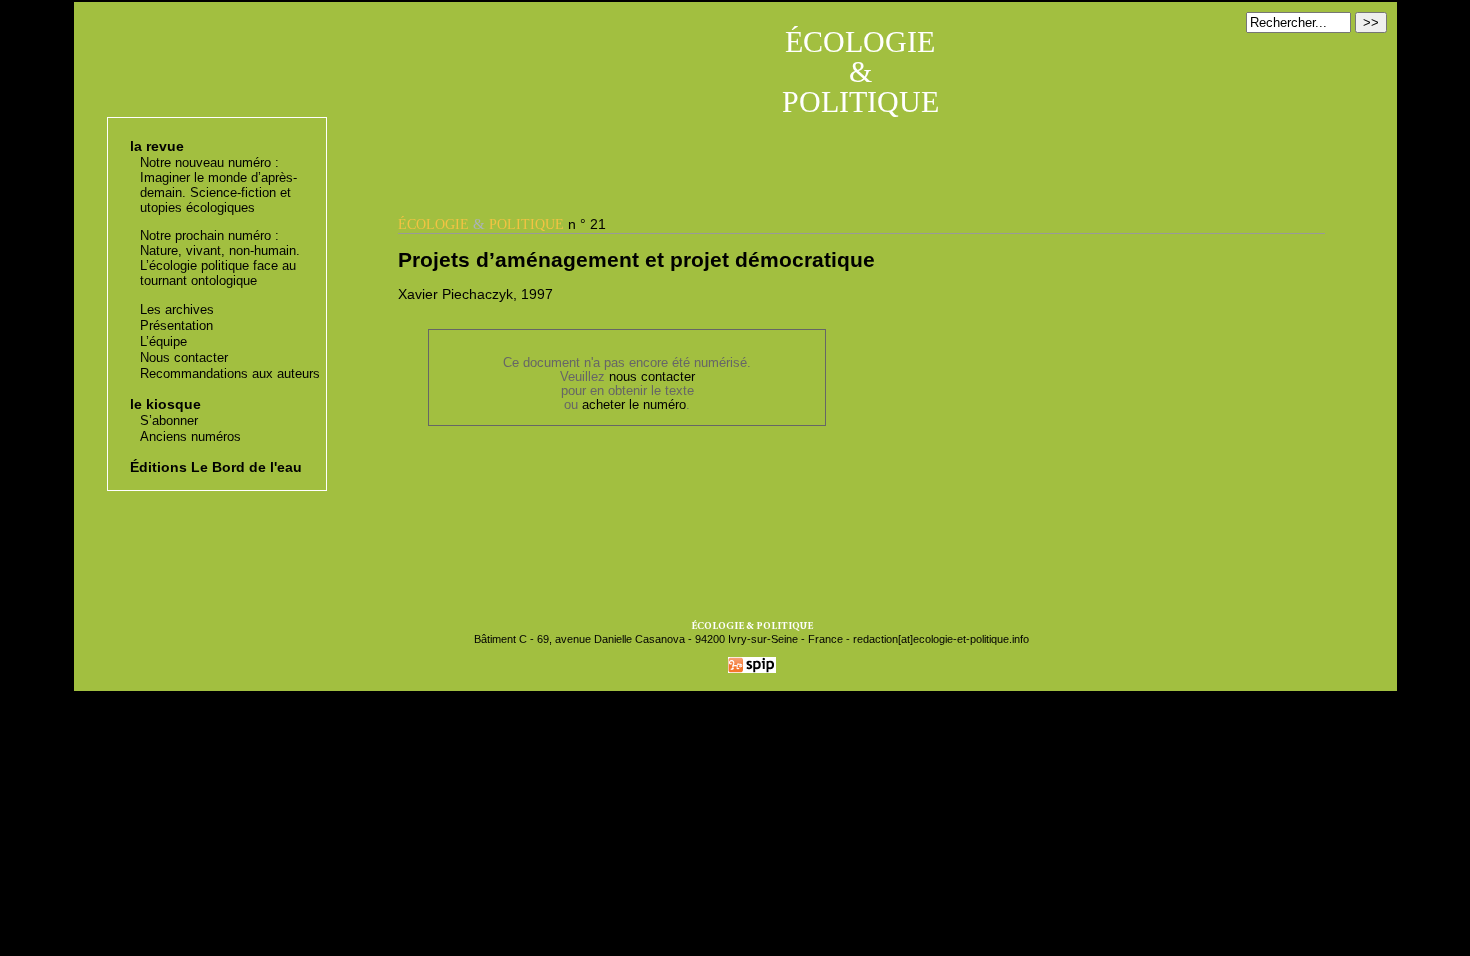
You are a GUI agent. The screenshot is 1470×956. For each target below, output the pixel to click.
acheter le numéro (634, 405)
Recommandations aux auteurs (230, 373)
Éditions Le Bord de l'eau (216, 467)
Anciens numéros (190, 436)
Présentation (176, 325)
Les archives (177, 309)
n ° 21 (502, 224)
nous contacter (652, 377)
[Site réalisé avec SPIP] (752, 669)
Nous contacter (184, 357)
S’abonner (169, 420)
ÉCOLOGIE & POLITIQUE (860, 71)
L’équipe (163, 341)
